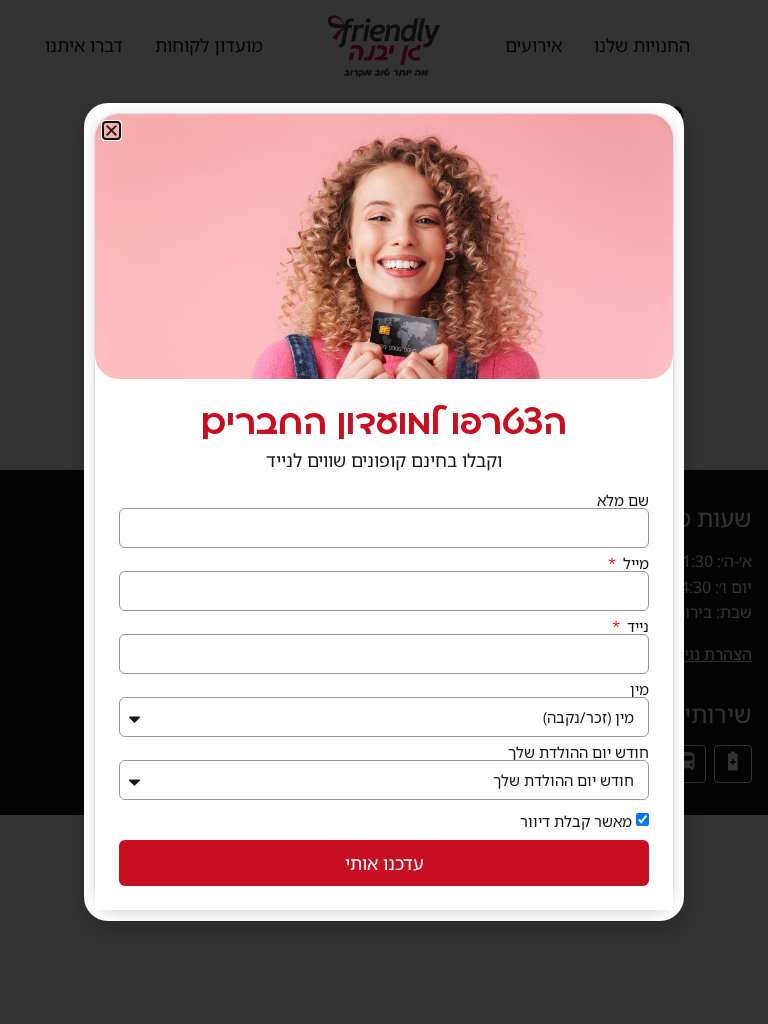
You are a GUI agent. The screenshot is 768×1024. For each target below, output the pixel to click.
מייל (634, 563)
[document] (384, 512)
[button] (111, 130)
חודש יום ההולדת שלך (578, 752)
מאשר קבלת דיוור (576, 821)
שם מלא (623, 500)
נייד (636, 626)
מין (639, 689)
